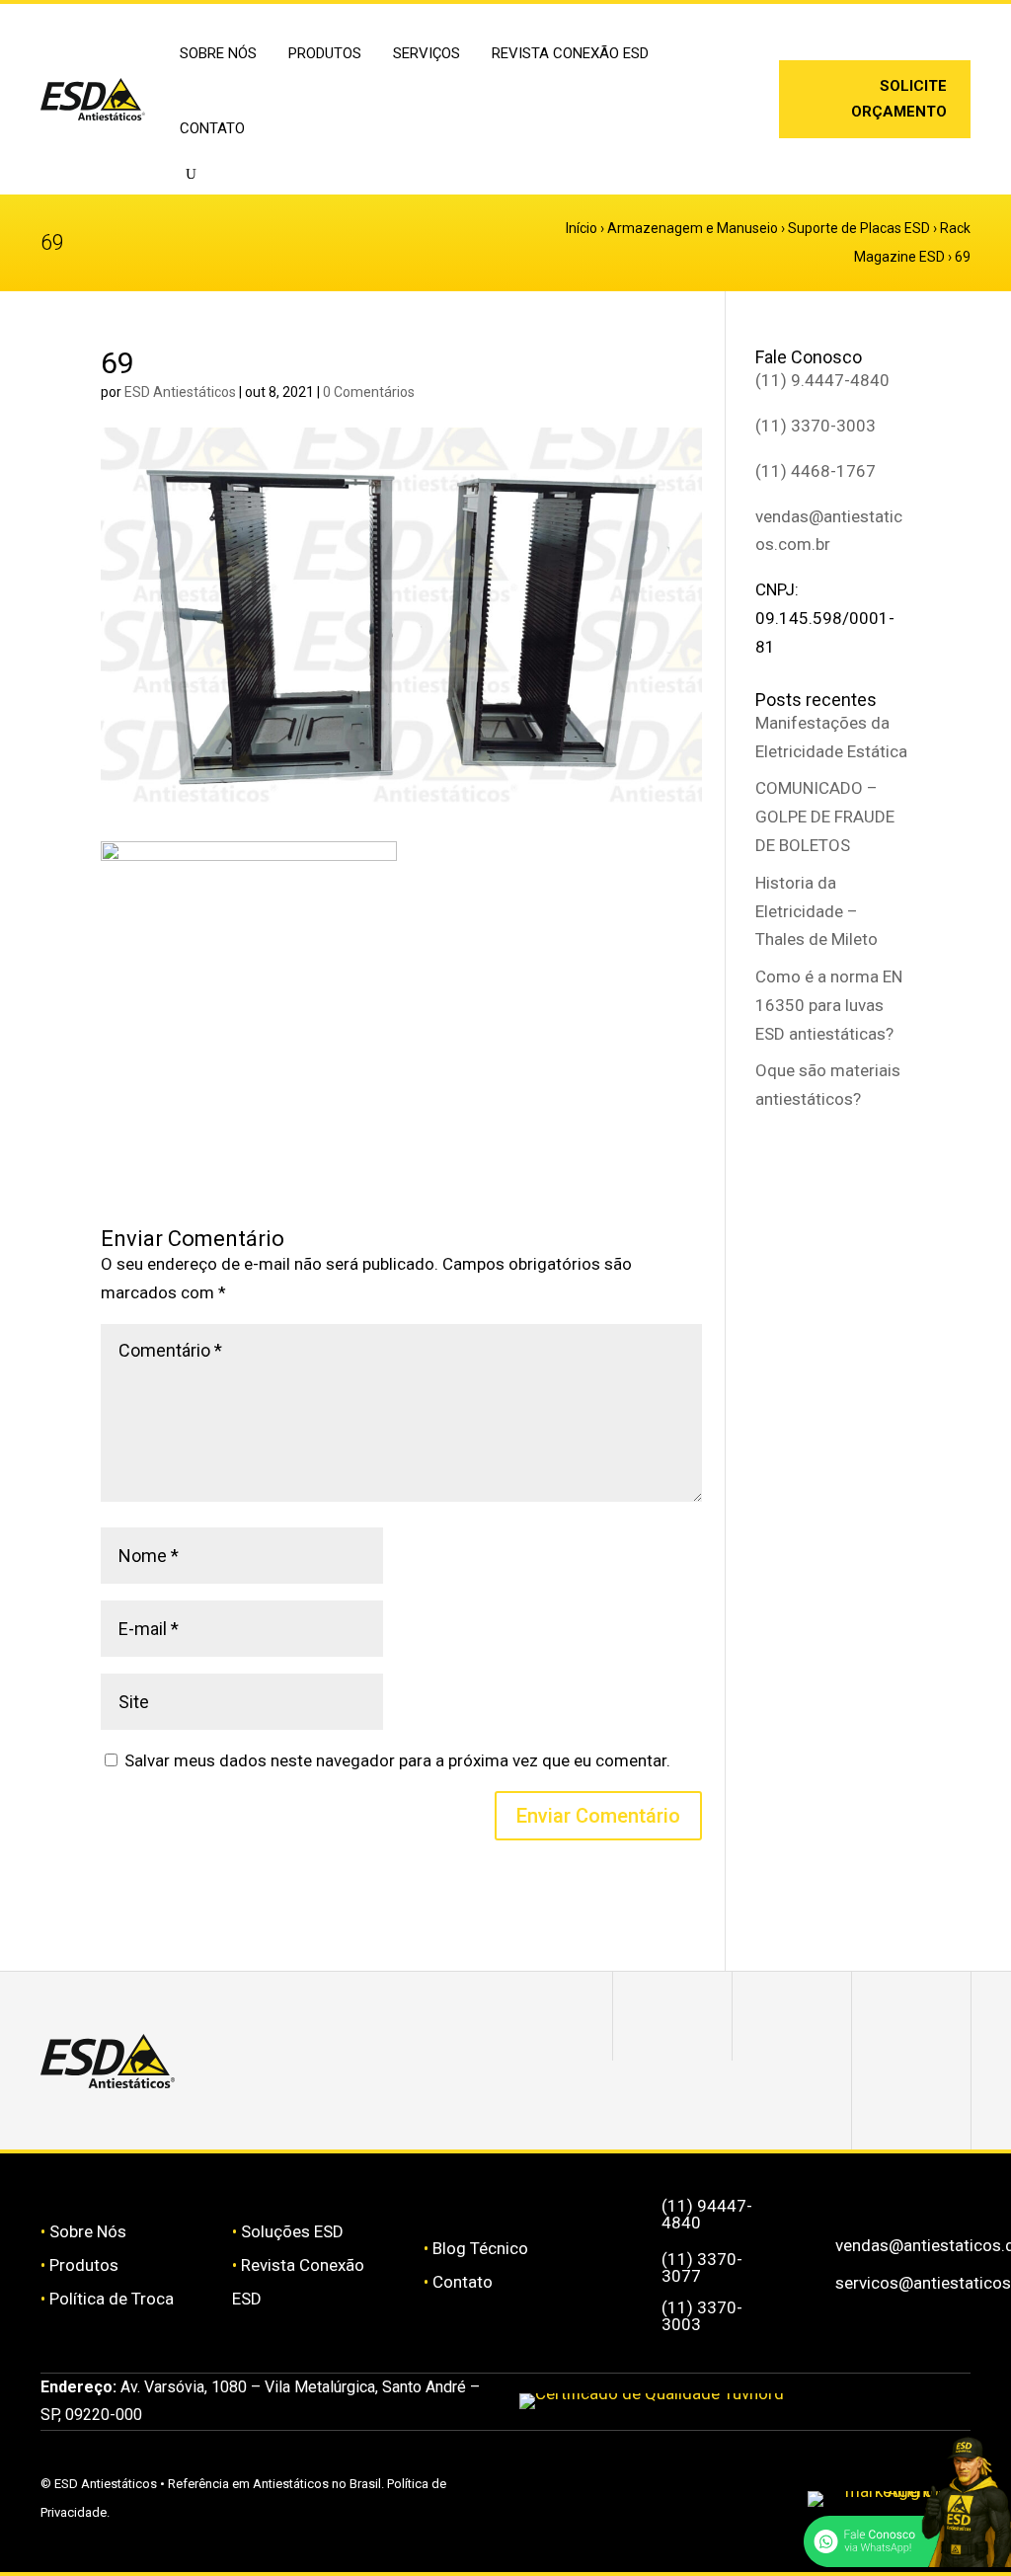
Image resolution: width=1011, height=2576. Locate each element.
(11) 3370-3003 (816, 426)
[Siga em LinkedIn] (721, 119)
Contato (212, 128)
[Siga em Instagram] (721, 88)
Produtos (84, 2265)
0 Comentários (369, 392)
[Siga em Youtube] (911, 2105)
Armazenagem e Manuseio (693, 228)
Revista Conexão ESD (570, 53)
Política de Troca (112, 2299)
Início (582, 228)
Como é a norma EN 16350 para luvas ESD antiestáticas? (829, 1005)
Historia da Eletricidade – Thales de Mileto (817, 911)
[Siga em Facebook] (792, 2016)
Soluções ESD (292, 2231)
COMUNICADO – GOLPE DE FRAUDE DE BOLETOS (825, 817)
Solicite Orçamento (899, 99)
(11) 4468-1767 (816, 471)
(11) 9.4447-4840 (822, 380)
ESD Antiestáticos (180, 392)
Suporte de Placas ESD (859, 228)
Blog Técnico (480, 2248)
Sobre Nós (88, 2231)
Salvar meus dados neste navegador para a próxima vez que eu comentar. (397, 1760)
